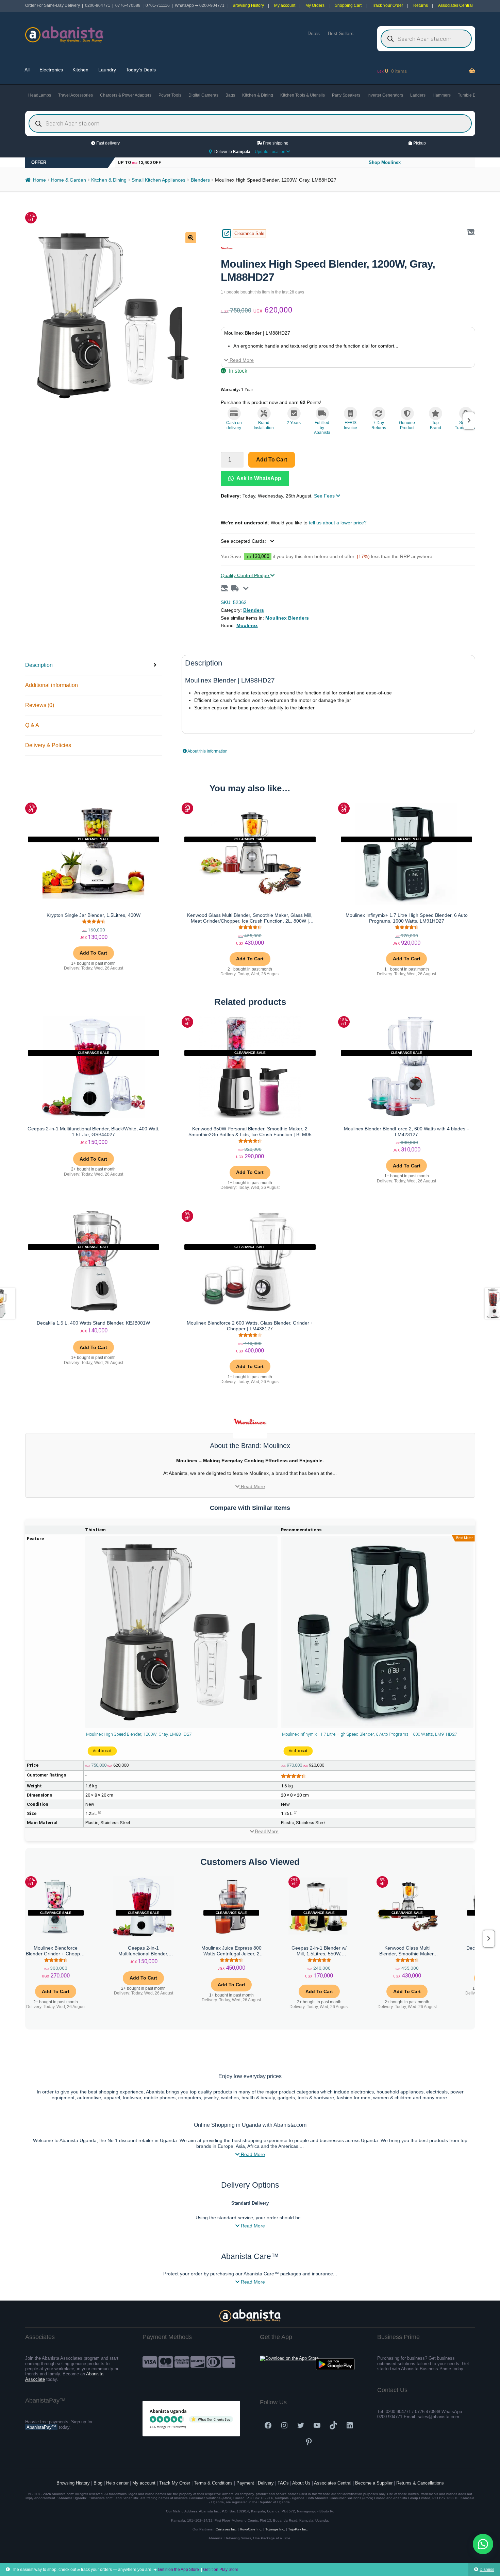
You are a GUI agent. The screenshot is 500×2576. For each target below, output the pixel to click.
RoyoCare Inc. (251, 2529)
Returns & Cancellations (420, 2483)
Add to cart (272, 460)
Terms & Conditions (213, 2483)
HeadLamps (40, 95)
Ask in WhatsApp (258, 478)
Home (39, 180)
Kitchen (80, 70)
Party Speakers (346, 95)
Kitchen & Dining (258, 95)
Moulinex (247, 625)
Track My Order (175, 2483)
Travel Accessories (76, 95)
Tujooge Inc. (275, 2529)
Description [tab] (39, 665)
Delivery (266, 2483)
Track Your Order (387, 5)
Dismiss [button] (487, 2570)
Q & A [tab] (32, 725)
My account (285, 5)
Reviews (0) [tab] (40, 705)
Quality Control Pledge (246, 575)
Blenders (200, 180)
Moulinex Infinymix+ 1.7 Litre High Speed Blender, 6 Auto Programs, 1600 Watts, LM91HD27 (369, 1734)
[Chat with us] (483, 2544)
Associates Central (455, 5)
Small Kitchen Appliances (159, 180)
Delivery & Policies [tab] (48, 745)
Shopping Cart (348, 5)
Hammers (442, 95)
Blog (98, 2483)
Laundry (107, 70)
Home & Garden (69, 180)
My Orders (315, 5)
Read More (241, 360)
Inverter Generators (385, 95)
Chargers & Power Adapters (126, 95)
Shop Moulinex (385, 162)
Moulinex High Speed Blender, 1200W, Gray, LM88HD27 (139, 1734)
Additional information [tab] (52, 685)
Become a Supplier (374, 2483)
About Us (301, 2483)
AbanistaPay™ (41, 2427)
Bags (230, 95)
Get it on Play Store (221, 2570)
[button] (191, 238)
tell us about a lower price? (338, 523)
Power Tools (170, 95)
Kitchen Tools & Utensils (303, 95)
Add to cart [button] (93, 953)
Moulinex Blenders (287, 618)
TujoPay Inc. (298, 2529)
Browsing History (248, 5)
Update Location (271, 152)
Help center (117, 2483)
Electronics (51, 70)
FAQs (283, 2483)
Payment (245, 2483)
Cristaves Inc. (226, 2529)
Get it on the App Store (178, 2570)
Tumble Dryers (471, 95)
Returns (421, 5)
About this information (207, 751)
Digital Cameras (203, 95)
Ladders (418, 95)
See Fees (325, 496)
